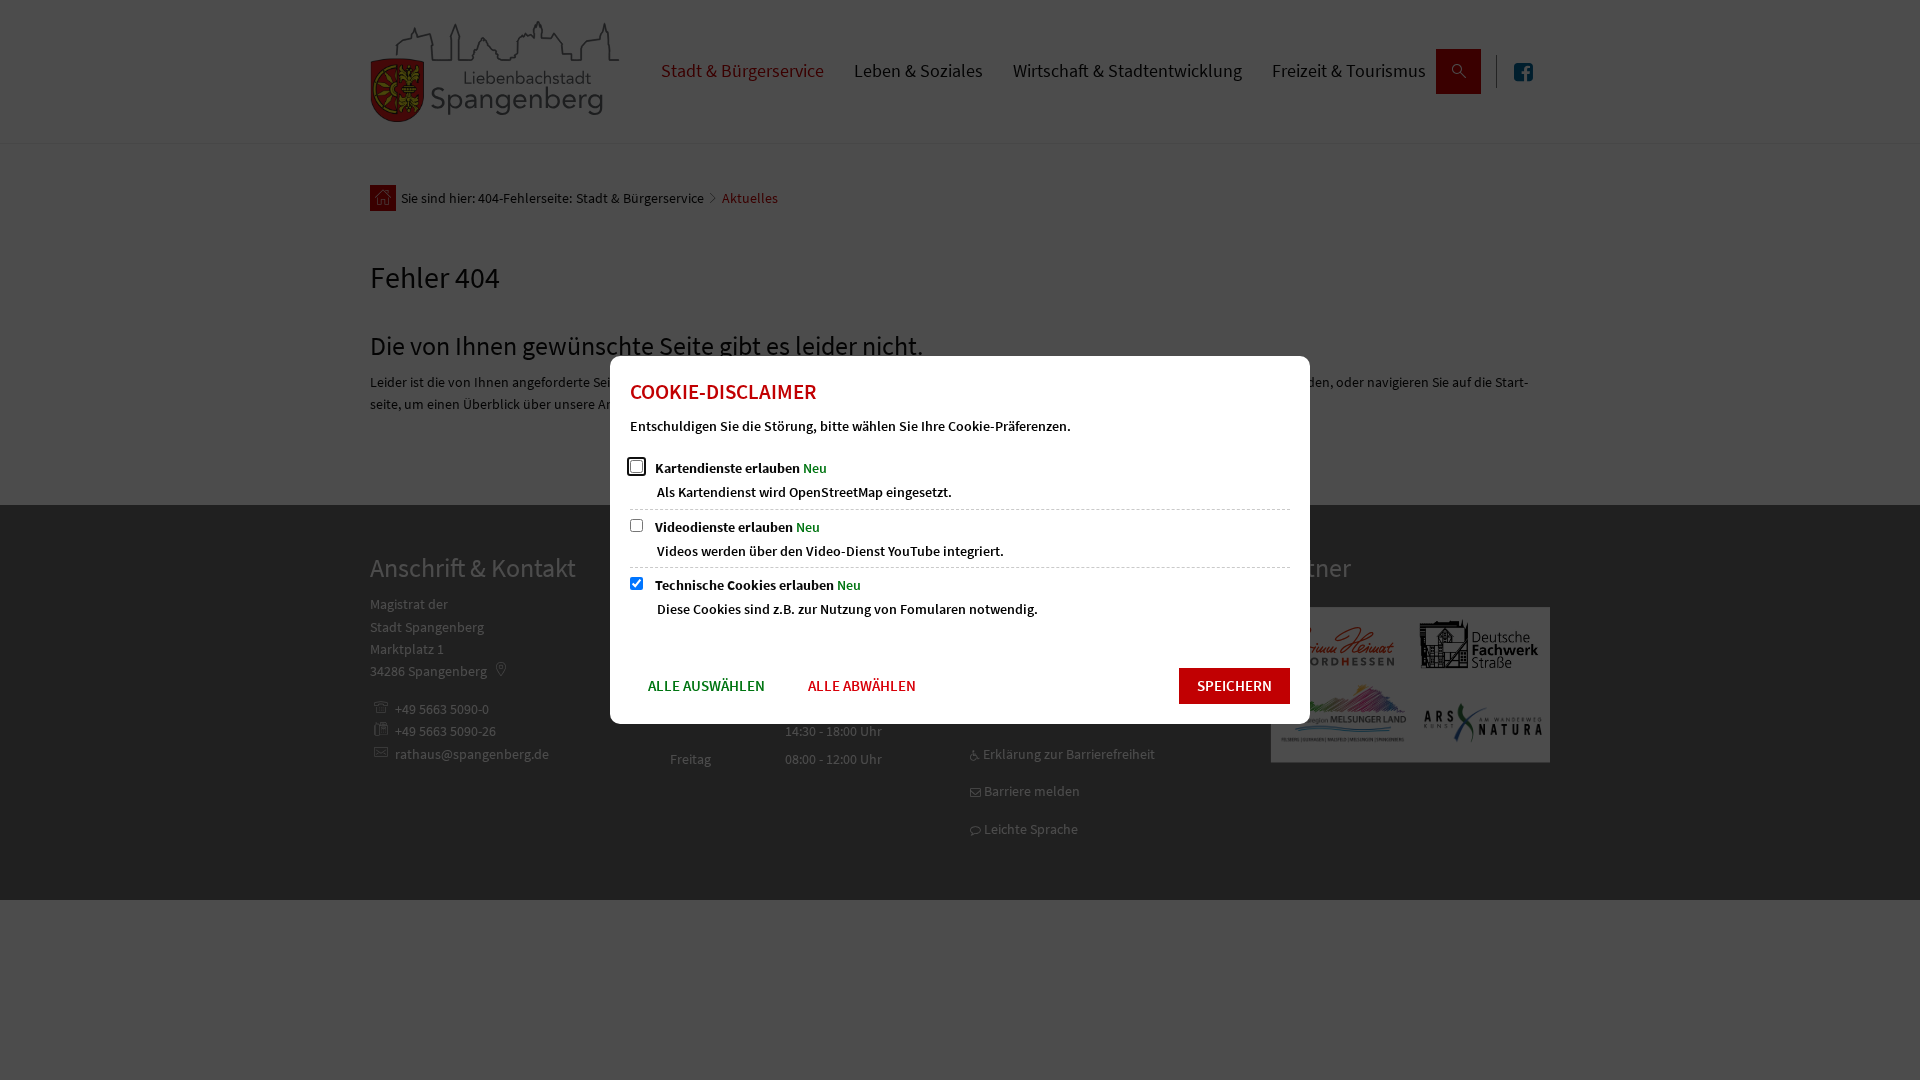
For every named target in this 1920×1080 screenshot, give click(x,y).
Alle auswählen (706, 685)
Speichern (1234, 685)
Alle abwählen (862, 685)
